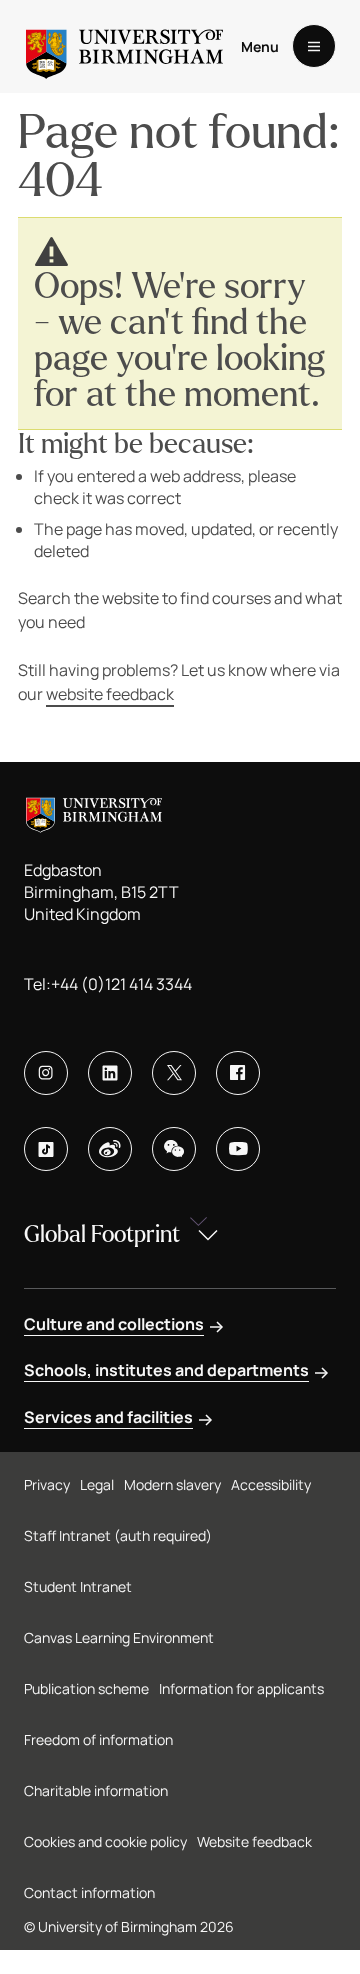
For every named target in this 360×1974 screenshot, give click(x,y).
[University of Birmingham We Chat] (174, 1149)
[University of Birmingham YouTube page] (238, 1149)
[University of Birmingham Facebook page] (238, 1073)
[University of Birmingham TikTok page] (46, 1149)
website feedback (110, 694)
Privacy (47, 1484)
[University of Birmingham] (124, 46)
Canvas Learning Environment (119, 1637)
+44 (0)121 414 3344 (121, 984)
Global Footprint (102, 1234)
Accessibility (271, 1484)
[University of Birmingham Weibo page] (110, 1149)
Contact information (89, 1892)
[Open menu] (314, 46)
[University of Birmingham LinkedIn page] (110, 1073)
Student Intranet (78, 1586)
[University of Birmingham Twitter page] (174, 1073)
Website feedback (254, 1841)
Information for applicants (241, 1688)
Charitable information (96, 1790)
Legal (97, 1484)
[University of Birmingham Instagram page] (46, 1073)
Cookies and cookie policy (105, 1841)
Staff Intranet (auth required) (118, 1535)
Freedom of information (98, 1739)
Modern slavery (172, 1484)
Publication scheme (86, 1688)
